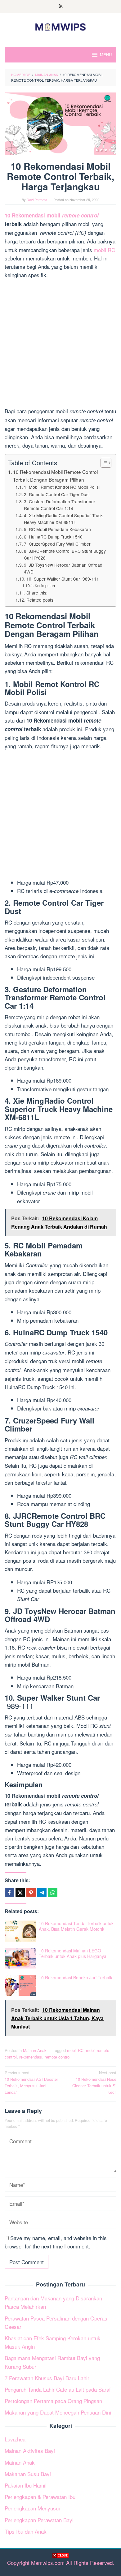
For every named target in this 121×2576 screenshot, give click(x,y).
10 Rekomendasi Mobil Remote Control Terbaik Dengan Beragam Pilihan (55, 476)
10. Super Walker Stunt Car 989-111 (63, 579)
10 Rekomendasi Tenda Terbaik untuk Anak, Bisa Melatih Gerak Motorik (76, 1926)
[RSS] (61, 6)
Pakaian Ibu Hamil (26, 2485)
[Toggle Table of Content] (103, 463)
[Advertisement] (60, 2566)
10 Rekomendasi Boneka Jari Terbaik (76, 1977)
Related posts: (40, 600)
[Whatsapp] (53, 1892)
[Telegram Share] (42, 1892)
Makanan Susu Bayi (28, 2474)
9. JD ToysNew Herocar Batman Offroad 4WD (63, 568)
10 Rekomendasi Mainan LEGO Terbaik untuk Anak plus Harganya (73, 1953)
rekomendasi (31, 2057)
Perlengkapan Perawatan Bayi (39, 2520)
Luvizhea (15, 2439)
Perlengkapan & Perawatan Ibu (40, 2497)
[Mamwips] (60, 26)
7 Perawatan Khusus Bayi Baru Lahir (47, 2378)
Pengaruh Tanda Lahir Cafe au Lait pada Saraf (58, 2389)
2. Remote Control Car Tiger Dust (57, 494)
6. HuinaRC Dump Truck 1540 (53, 537)
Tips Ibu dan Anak (26, 2531)
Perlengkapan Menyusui (32, 2508)
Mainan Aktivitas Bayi (30, 2451)
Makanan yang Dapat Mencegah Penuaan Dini (58, 2412)
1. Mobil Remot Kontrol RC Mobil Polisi (62, 487)
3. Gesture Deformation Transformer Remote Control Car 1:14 (60, 505)
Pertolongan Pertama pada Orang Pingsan (53, 2401)
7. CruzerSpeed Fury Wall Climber (57, 544)
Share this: (37, 593)
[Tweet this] (20, 1892)
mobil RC (104, 250)
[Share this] (9, 1892)
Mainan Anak (35, 2050)
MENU (106, 55)
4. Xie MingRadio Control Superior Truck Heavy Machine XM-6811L (63, 519)
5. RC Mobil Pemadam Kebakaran (57, 529)
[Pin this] (31, 1892)
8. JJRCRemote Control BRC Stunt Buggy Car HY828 (65, 554)
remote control (58, 2057)
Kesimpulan (45, 586)
